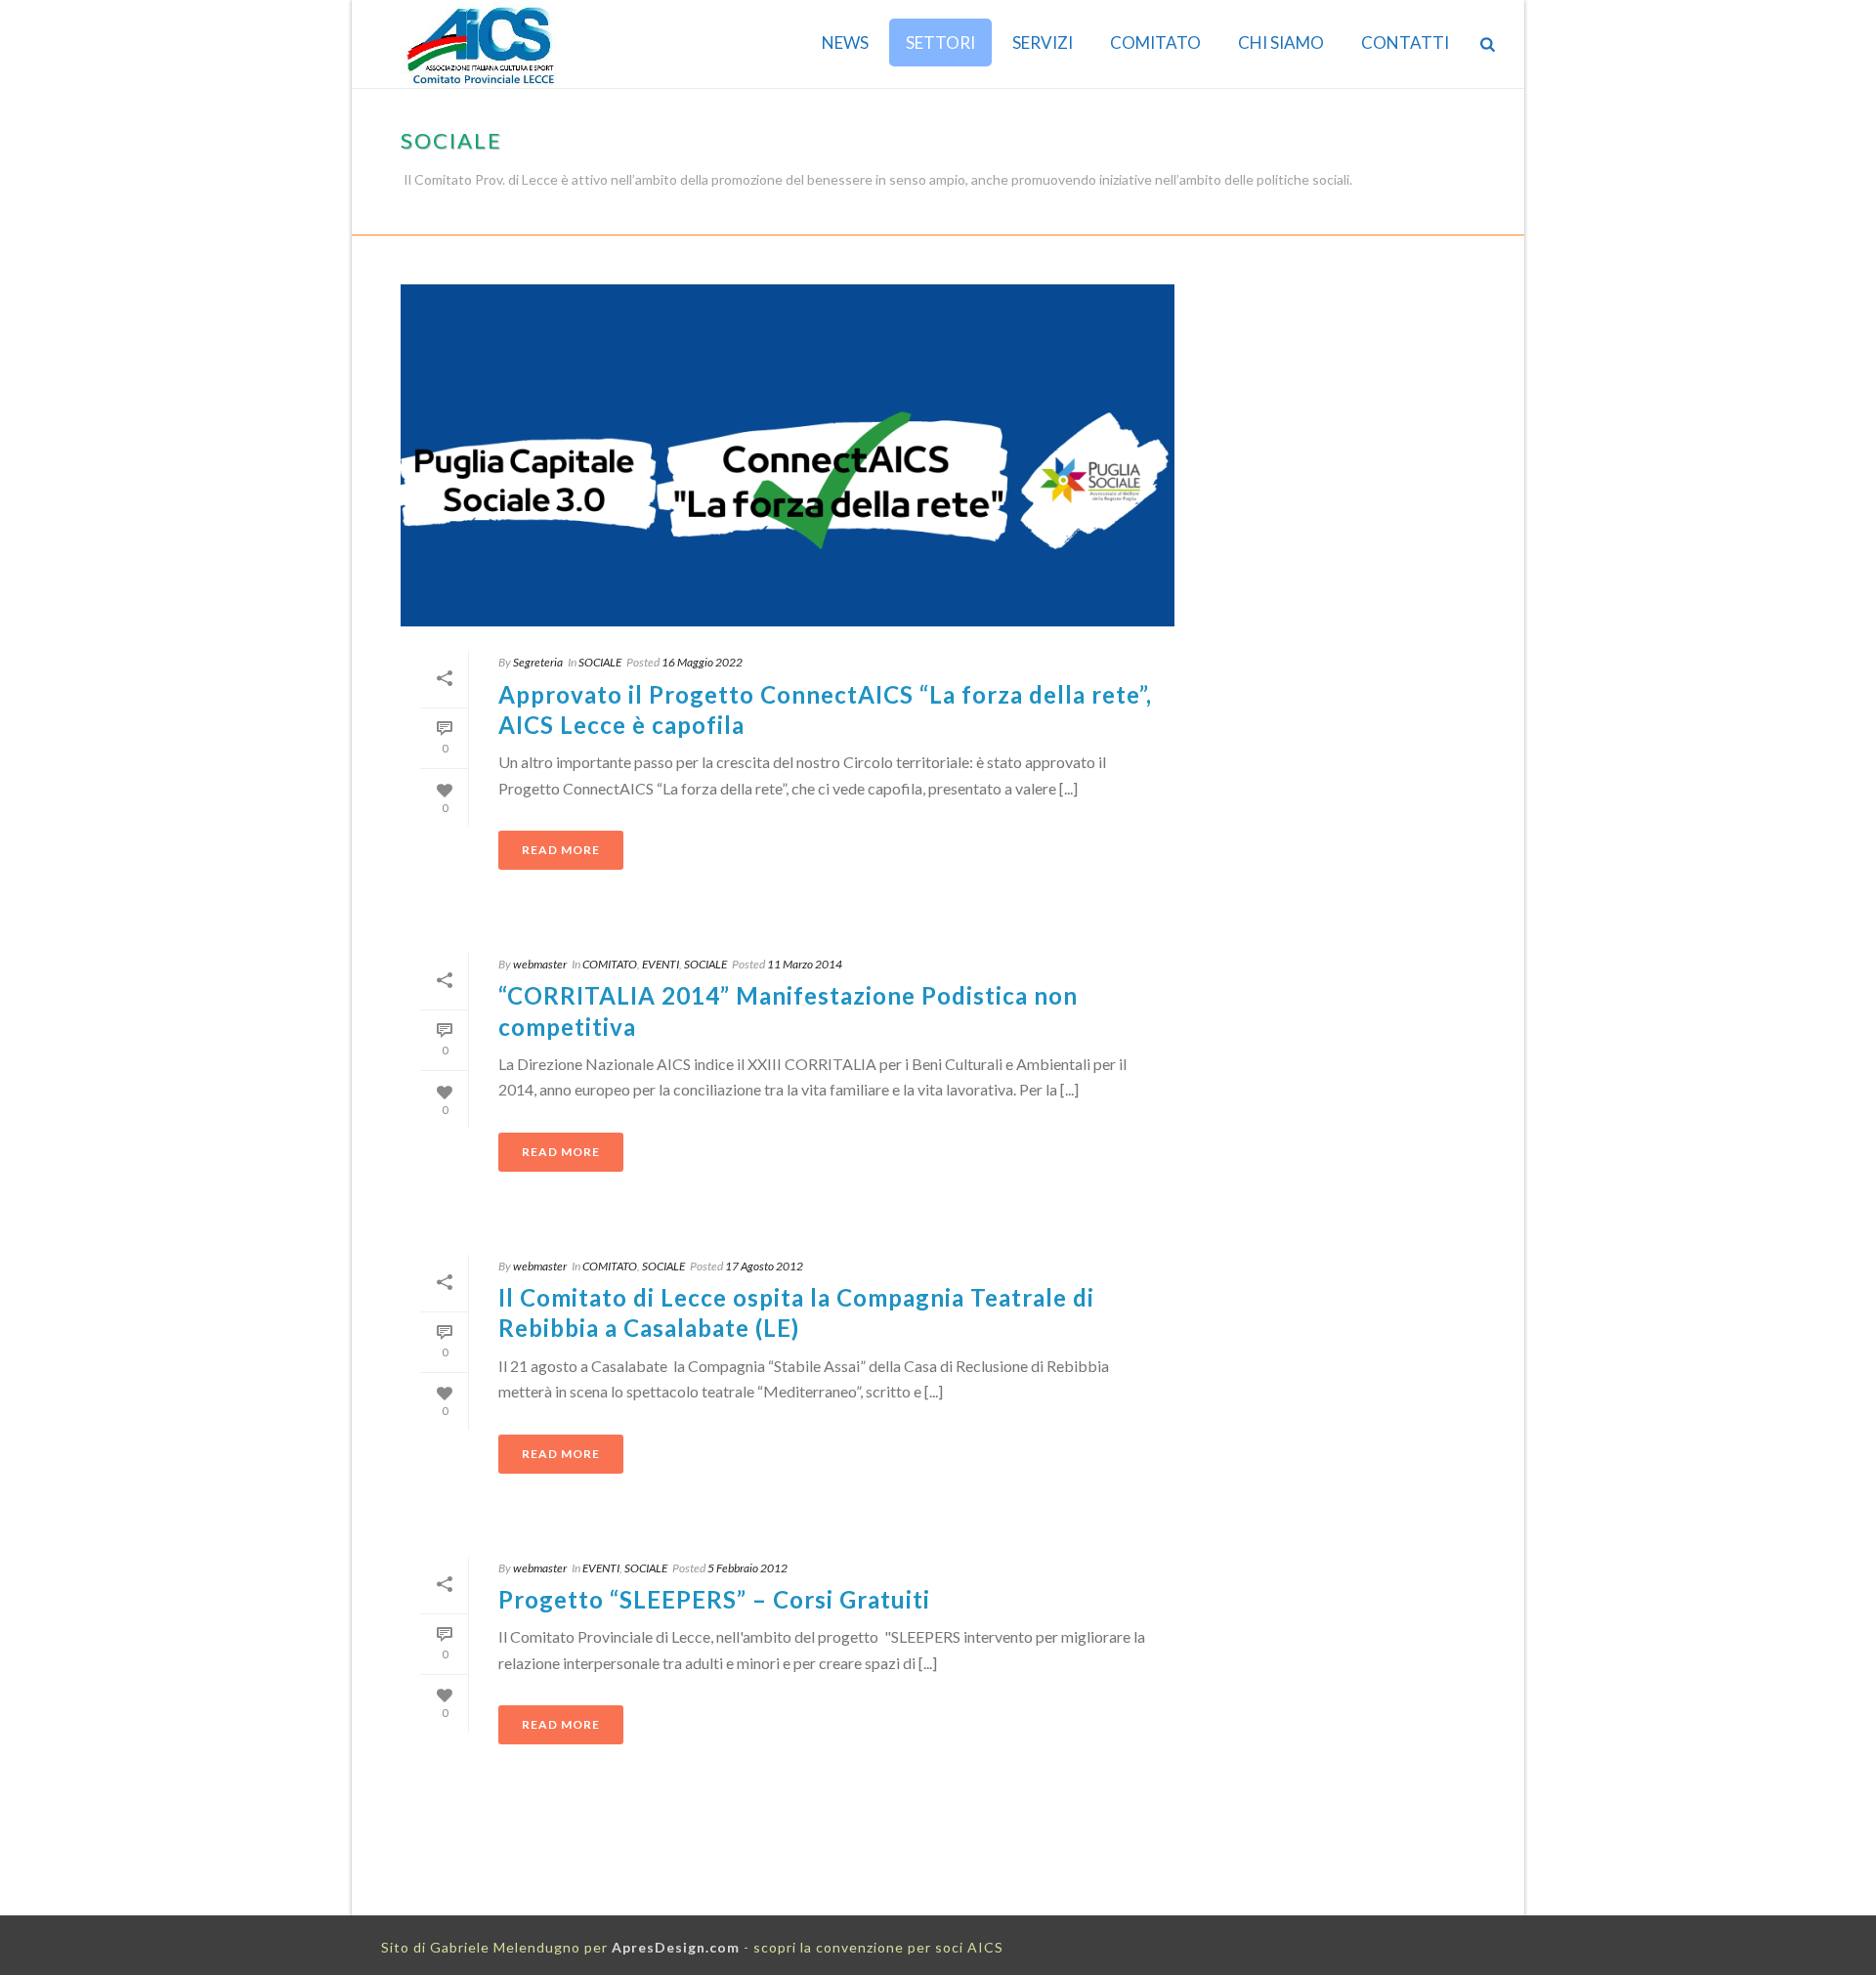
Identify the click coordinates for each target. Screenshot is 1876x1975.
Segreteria (538, 662)
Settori (940, 43)
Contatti (1405, 43)
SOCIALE (1439, 216)
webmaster (540, 964)
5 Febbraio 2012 (747, 1568)
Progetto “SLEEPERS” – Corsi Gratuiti (714, 1599)
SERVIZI (1043, 43)
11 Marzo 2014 (805, 964)
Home (1386, 216)
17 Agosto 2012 (764, 1266)
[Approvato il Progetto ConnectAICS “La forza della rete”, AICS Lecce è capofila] (788, 455)
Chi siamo (1281, 43)
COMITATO (1155, 43)
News (845, 43)
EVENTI (661, 964)
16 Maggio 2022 (702, 662)
